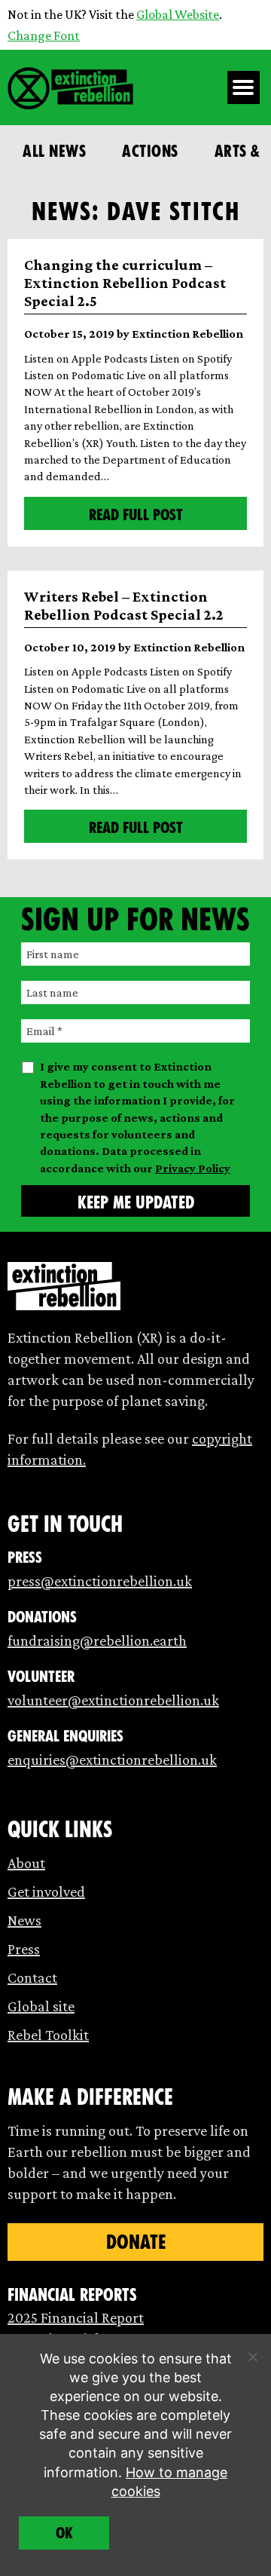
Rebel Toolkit (48, 2035)
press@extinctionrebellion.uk (100, 1581)
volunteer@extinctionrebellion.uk (113, 1700)
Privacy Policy (193, 1168)
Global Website (178, 14)
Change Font (44, 35)
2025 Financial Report (76, 2317)
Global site (41, 2006)
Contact (32, 1977)
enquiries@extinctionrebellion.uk (112, 1760)
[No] (252, 2357)
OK (64, 2533)
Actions (150, 151)
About (26, 1863)
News (24, 1920)
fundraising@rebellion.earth (97, 1640)
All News (54, 151)
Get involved (46, 1891)
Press (24, 1949)
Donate (136, 2242)
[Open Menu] (244, 87)
